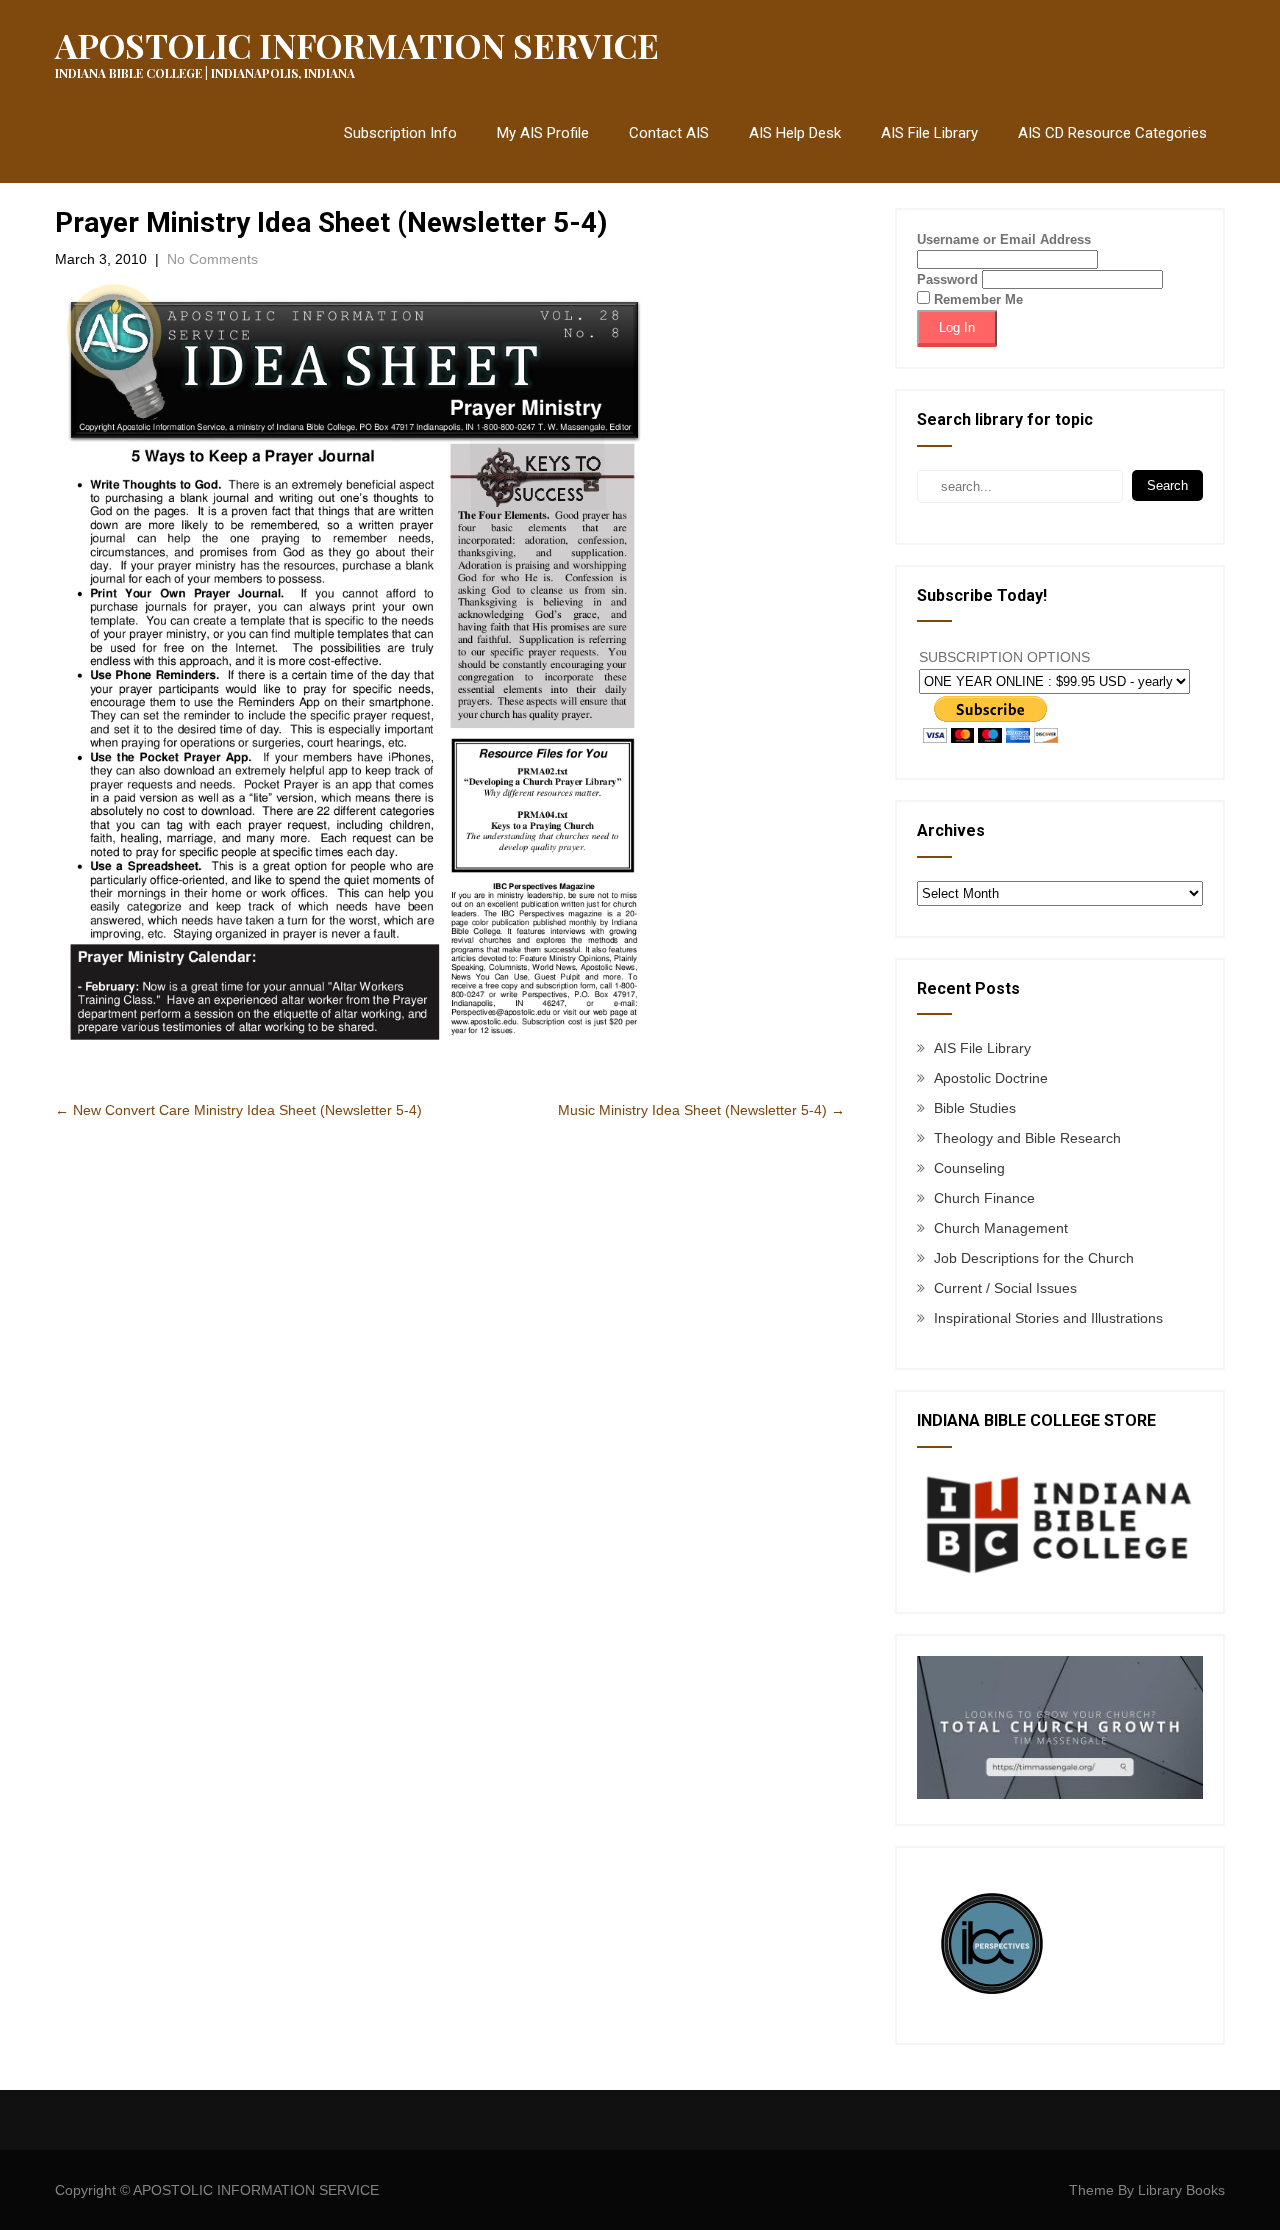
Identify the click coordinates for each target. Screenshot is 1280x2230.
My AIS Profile (543, 133)
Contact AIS (669, 133)
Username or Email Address (1004, 239)
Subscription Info (400, 133)
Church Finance (984, 1198)
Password (947, 279)
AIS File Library (929, 133)
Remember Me (976, 299)
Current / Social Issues (1005, 1288)
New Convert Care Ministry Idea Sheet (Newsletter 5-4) (238, 1110)
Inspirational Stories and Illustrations (1048, 1318)
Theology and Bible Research (1027, 1138)
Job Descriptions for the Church (1034, 1258)
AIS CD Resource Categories (1112, 133)
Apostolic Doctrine (991, 1078)
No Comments (212, 259)
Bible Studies (975, 1108)
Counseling (969, 1168)
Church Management (1001, 1228)
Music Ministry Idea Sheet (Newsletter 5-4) (701, 1110)
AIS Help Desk (795, 133)
